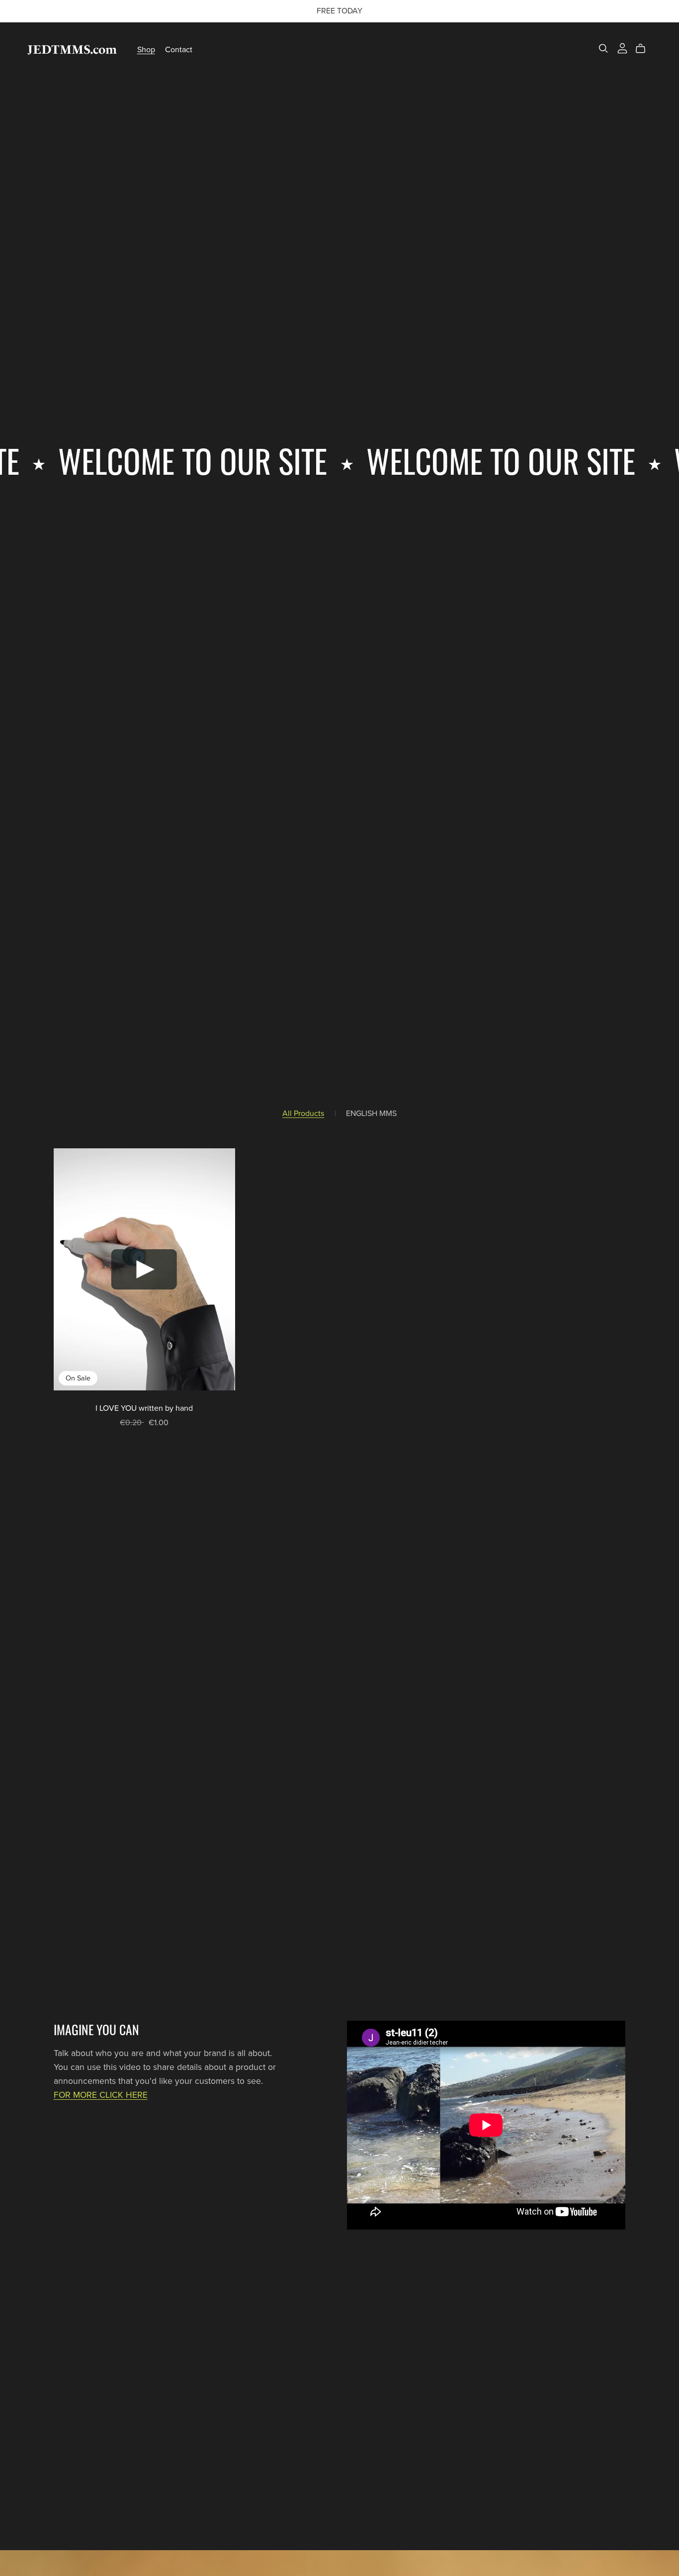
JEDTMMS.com (72, 49)
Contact (179, 50)
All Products (303, 1114)
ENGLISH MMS (371, 1114)
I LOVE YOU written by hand (144, 1408)
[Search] (603, 48)
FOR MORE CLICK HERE (101, 2095)
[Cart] (644, 49)
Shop (146, 50)
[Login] (622, 48)
